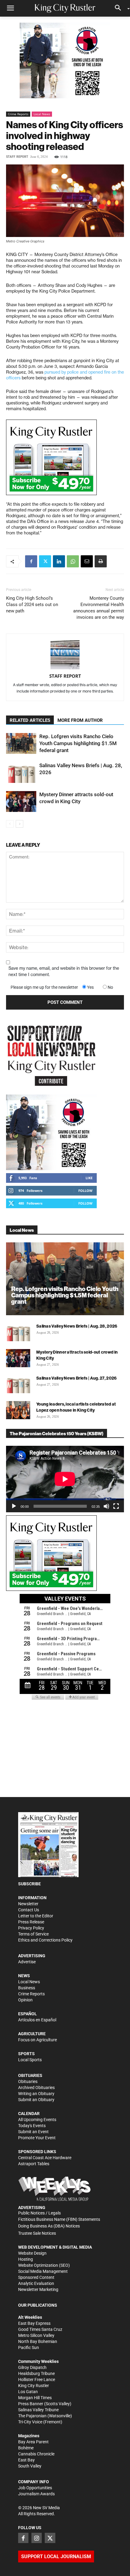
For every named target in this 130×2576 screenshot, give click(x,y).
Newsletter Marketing (38, 2289)
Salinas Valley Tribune (38, 2410)
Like (89, 1178)
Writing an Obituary (36, 2094)
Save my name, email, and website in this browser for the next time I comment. (64, 971)
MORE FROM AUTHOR (80, 720)
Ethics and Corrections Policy (45, 1940)
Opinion (25, 2000)
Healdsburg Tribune (36, 2373)
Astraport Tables (34, 2164)
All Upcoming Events (37, 2120)
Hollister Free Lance (37, 2380)
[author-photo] (65, 655)
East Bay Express (34, 2323)
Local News (42, 114)
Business (27, 1988)
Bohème (26, 2448)
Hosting (26, 2259)
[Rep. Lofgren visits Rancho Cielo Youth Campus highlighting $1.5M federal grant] (21, 743)
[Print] (101, 561)
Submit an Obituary (36, 2100)
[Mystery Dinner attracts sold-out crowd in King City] (21, 801)
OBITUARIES (30, 2075)
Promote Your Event (37, 2138)
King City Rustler (34, 2386)
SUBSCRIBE (29, 1884)
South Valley (30, 2466)
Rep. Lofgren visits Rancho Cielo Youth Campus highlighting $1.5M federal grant (78, 743)
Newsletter (28, 1904)
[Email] (87, 561)
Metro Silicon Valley (36, 2335)
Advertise (27, 1962)
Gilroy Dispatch (32, 2367)
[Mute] (106, 1506)
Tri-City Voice (30, 2422)
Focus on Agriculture (37, 2040)
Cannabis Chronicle (36, 2454)
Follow (85, 1191)
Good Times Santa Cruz (40, 2329)
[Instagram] (37, 2538)
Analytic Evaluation (36, 2283)
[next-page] (19, 824)
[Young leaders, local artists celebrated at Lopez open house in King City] (18, 1410)
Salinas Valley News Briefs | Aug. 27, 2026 (77, 1378)
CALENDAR (29, 2114)
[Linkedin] (59, 561)
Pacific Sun (29, 2347)
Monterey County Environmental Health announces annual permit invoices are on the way (99, 608)
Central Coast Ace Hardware (45, 2158)
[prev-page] (10, 824)
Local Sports (30, 2060)
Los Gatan (28, 2392)
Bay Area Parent (33, 2442)
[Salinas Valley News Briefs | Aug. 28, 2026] (21, 772)
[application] (65, 1479)
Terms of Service (33, 1934)
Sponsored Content (36, 2277)
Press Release (31, 1922)
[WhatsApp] (73, 561)
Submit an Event (33, 2132)
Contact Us (29, 1910)
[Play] (14, 1506)
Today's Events (32, 2126)
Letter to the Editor (36, 1916)
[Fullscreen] (116, 1506)
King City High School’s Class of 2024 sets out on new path (32, 605)
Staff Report (17, 157)
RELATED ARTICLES (30, 720)
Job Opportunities (35, 2488)
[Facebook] (31, 561)
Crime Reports (18, 114)
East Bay (26, 2460)
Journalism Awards (36, 2494)
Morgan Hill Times (35, 2398)
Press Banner (31, 2404)
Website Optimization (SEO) (44, 2265)
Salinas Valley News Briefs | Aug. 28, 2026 (77, 1326)
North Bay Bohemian (38, 2341)
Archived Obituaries (36, 2088)
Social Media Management (43, 2271)
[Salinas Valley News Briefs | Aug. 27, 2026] (18, 1384)
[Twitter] (45, 561)
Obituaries (28, 2081)
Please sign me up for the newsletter (44, 987)
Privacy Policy (31, 1928)
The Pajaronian (32, 2416)
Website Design (32, 2253)
